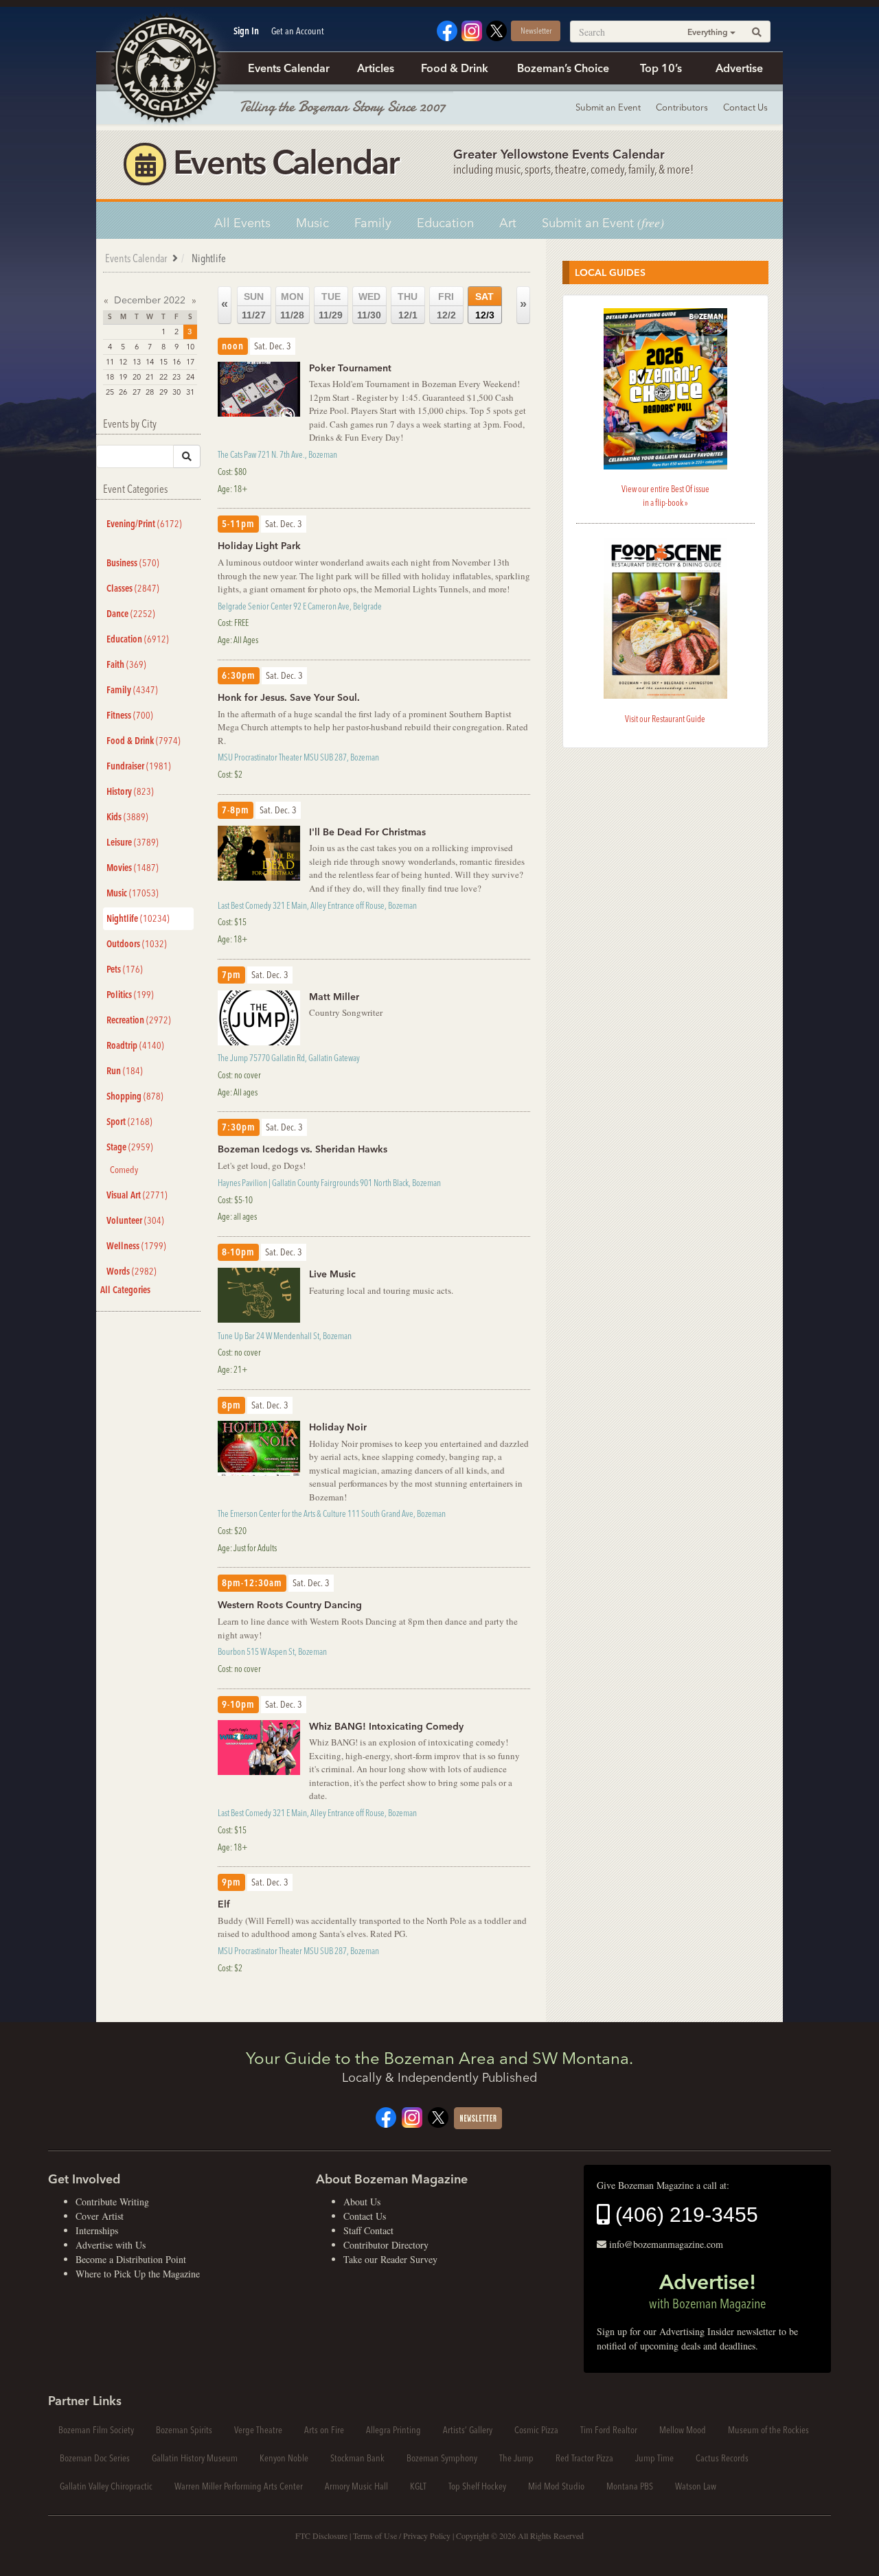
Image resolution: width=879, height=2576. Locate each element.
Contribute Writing (112, 2202)
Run (125, 1071)
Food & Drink (455, 68)
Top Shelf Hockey (477, 2486)
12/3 (485, 306)
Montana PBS (630, 2486)
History (130, 791)
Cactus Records (722, 2458)
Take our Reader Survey (390, 2259)
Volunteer (135, 1220)
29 (163, 392)
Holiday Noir (338, 1427)
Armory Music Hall (356, 2486)
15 (163, 362)
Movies (133, 868)
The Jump (516, 2458)
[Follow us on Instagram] (472, 29)
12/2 (446, 306)
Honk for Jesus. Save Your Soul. (289, 697)
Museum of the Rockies (768, 2430)
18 (110, 377)
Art (508, 223)
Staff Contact (368, 2230)
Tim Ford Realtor (609, 2430)
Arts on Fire (324, 2430)
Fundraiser (139, 766)
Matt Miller (334, 997)
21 (150, 377)
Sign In (246, 31)
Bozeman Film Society (96, 2430)
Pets (125, 969)
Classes (133, 588)
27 (137, 392)
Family (373, 223)
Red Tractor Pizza (584, 2458)
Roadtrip (135, 1045)
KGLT (418, 2486)
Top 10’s (661, 68)
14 (150, 362)
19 (123, 377)
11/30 (369, 306)
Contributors (682, 107)
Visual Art (137, 1195)
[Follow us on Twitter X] (496, 29)
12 (123, 362)
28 (150, 392)
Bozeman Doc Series (95, 2458)
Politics (130, 995)
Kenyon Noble (284, 2458)
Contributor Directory (386, 2245)
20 (137, 377)
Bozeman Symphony (442, 2458)
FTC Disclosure (321, 2536)
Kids (127, 817)
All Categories (125, 1290)
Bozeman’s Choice (563, 68)
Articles (376, 68)
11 (110, 362)
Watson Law (696, 2486)
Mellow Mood (683, 2430)
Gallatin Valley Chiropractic (106, 2486)
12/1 (408, 306)
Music (312, 223)
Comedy (124, 1170)
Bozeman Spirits (184, 2430)
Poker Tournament (350, 368)
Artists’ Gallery (468, 2430)
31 (190, 392)
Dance (131, 614)
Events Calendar (289, 68)
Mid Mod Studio (556, 2486)
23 (176, 377)
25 (110, 392)
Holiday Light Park (259, 546)
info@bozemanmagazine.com (666, 2244)
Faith (126, 664)
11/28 (292, 306)
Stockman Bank (357, 2458)
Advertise (739, 68)
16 (176, 362)
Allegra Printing (393, 2430)
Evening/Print (144, 524)
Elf (224, 1904)
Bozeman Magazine (165, 69)
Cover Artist (100, 2216)
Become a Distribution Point (131, 2259)
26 (123, 392)
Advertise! (707, 2290)
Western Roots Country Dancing (290, 1605)
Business (133, 563)
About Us (362, 2202)
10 (190, 347)
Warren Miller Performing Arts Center (239, 2486)
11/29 (331, 306)
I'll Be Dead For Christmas (367, 832)
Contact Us (745, 107)
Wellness (136, 1246)
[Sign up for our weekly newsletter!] (478, 2117)
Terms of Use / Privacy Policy (402, 2536)
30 (176, 392)
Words (132, 1271)
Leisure (133, 842)
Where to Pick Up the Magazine (138, 2274)
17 (190, 362)
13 (137, 362)
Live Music (332, 1274)
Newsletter (536, 31)
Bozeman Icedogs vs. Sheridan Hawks (302, 1149)
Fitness (130, 715)
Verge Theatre (258, 2430)
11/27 (254, 306)
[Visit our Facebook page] (447, 29)
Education (445, 223)
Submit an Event (608, 107)
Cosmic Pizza (536, 2430)
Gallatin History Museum (195, 2458)
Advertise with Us (111, 2245)
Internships (97, 2230)
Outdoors (137, 944)
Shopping (135, 1096)
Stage (130, 1147)
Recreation (139, 1020)
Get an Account (298, 31)
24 (190, 377)
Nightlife (138, 918)
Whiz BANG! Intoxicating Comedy (386, 1726)
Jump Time (654, 2458)
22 (163, 377)
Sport (129, 1122)
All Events (242, 223)
